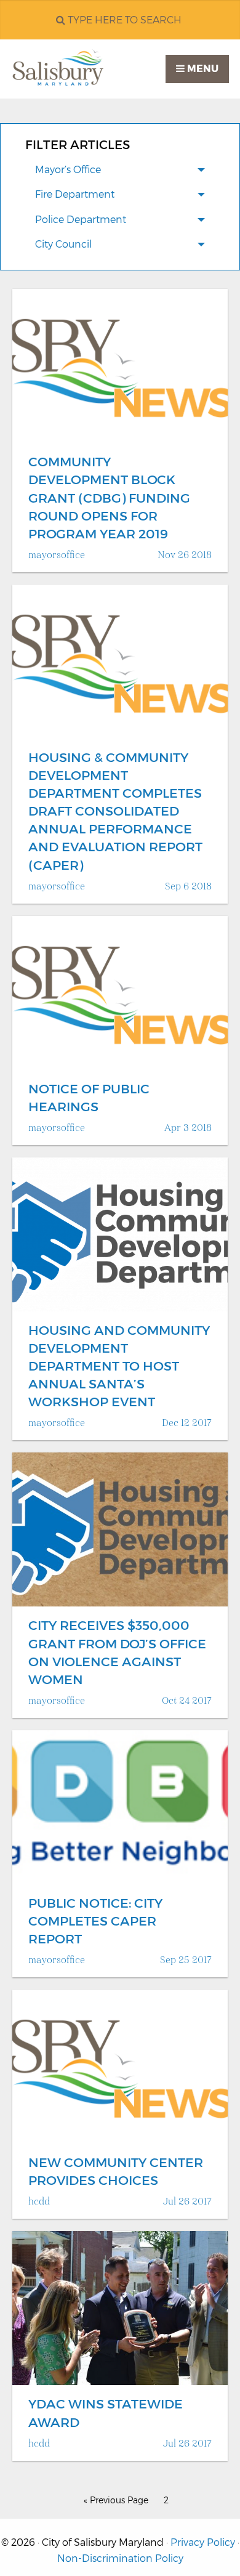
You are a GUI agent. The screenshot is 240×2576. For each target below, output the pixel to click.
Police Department (81, 220)
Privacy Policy (203, 2542)
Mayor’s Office (68, 170)
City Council (63, 244)
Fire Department (75, 194)
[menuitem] (120, 171)
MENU (202, 69)
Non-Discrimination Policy (120, 2558)
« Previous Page (116, 2500)
